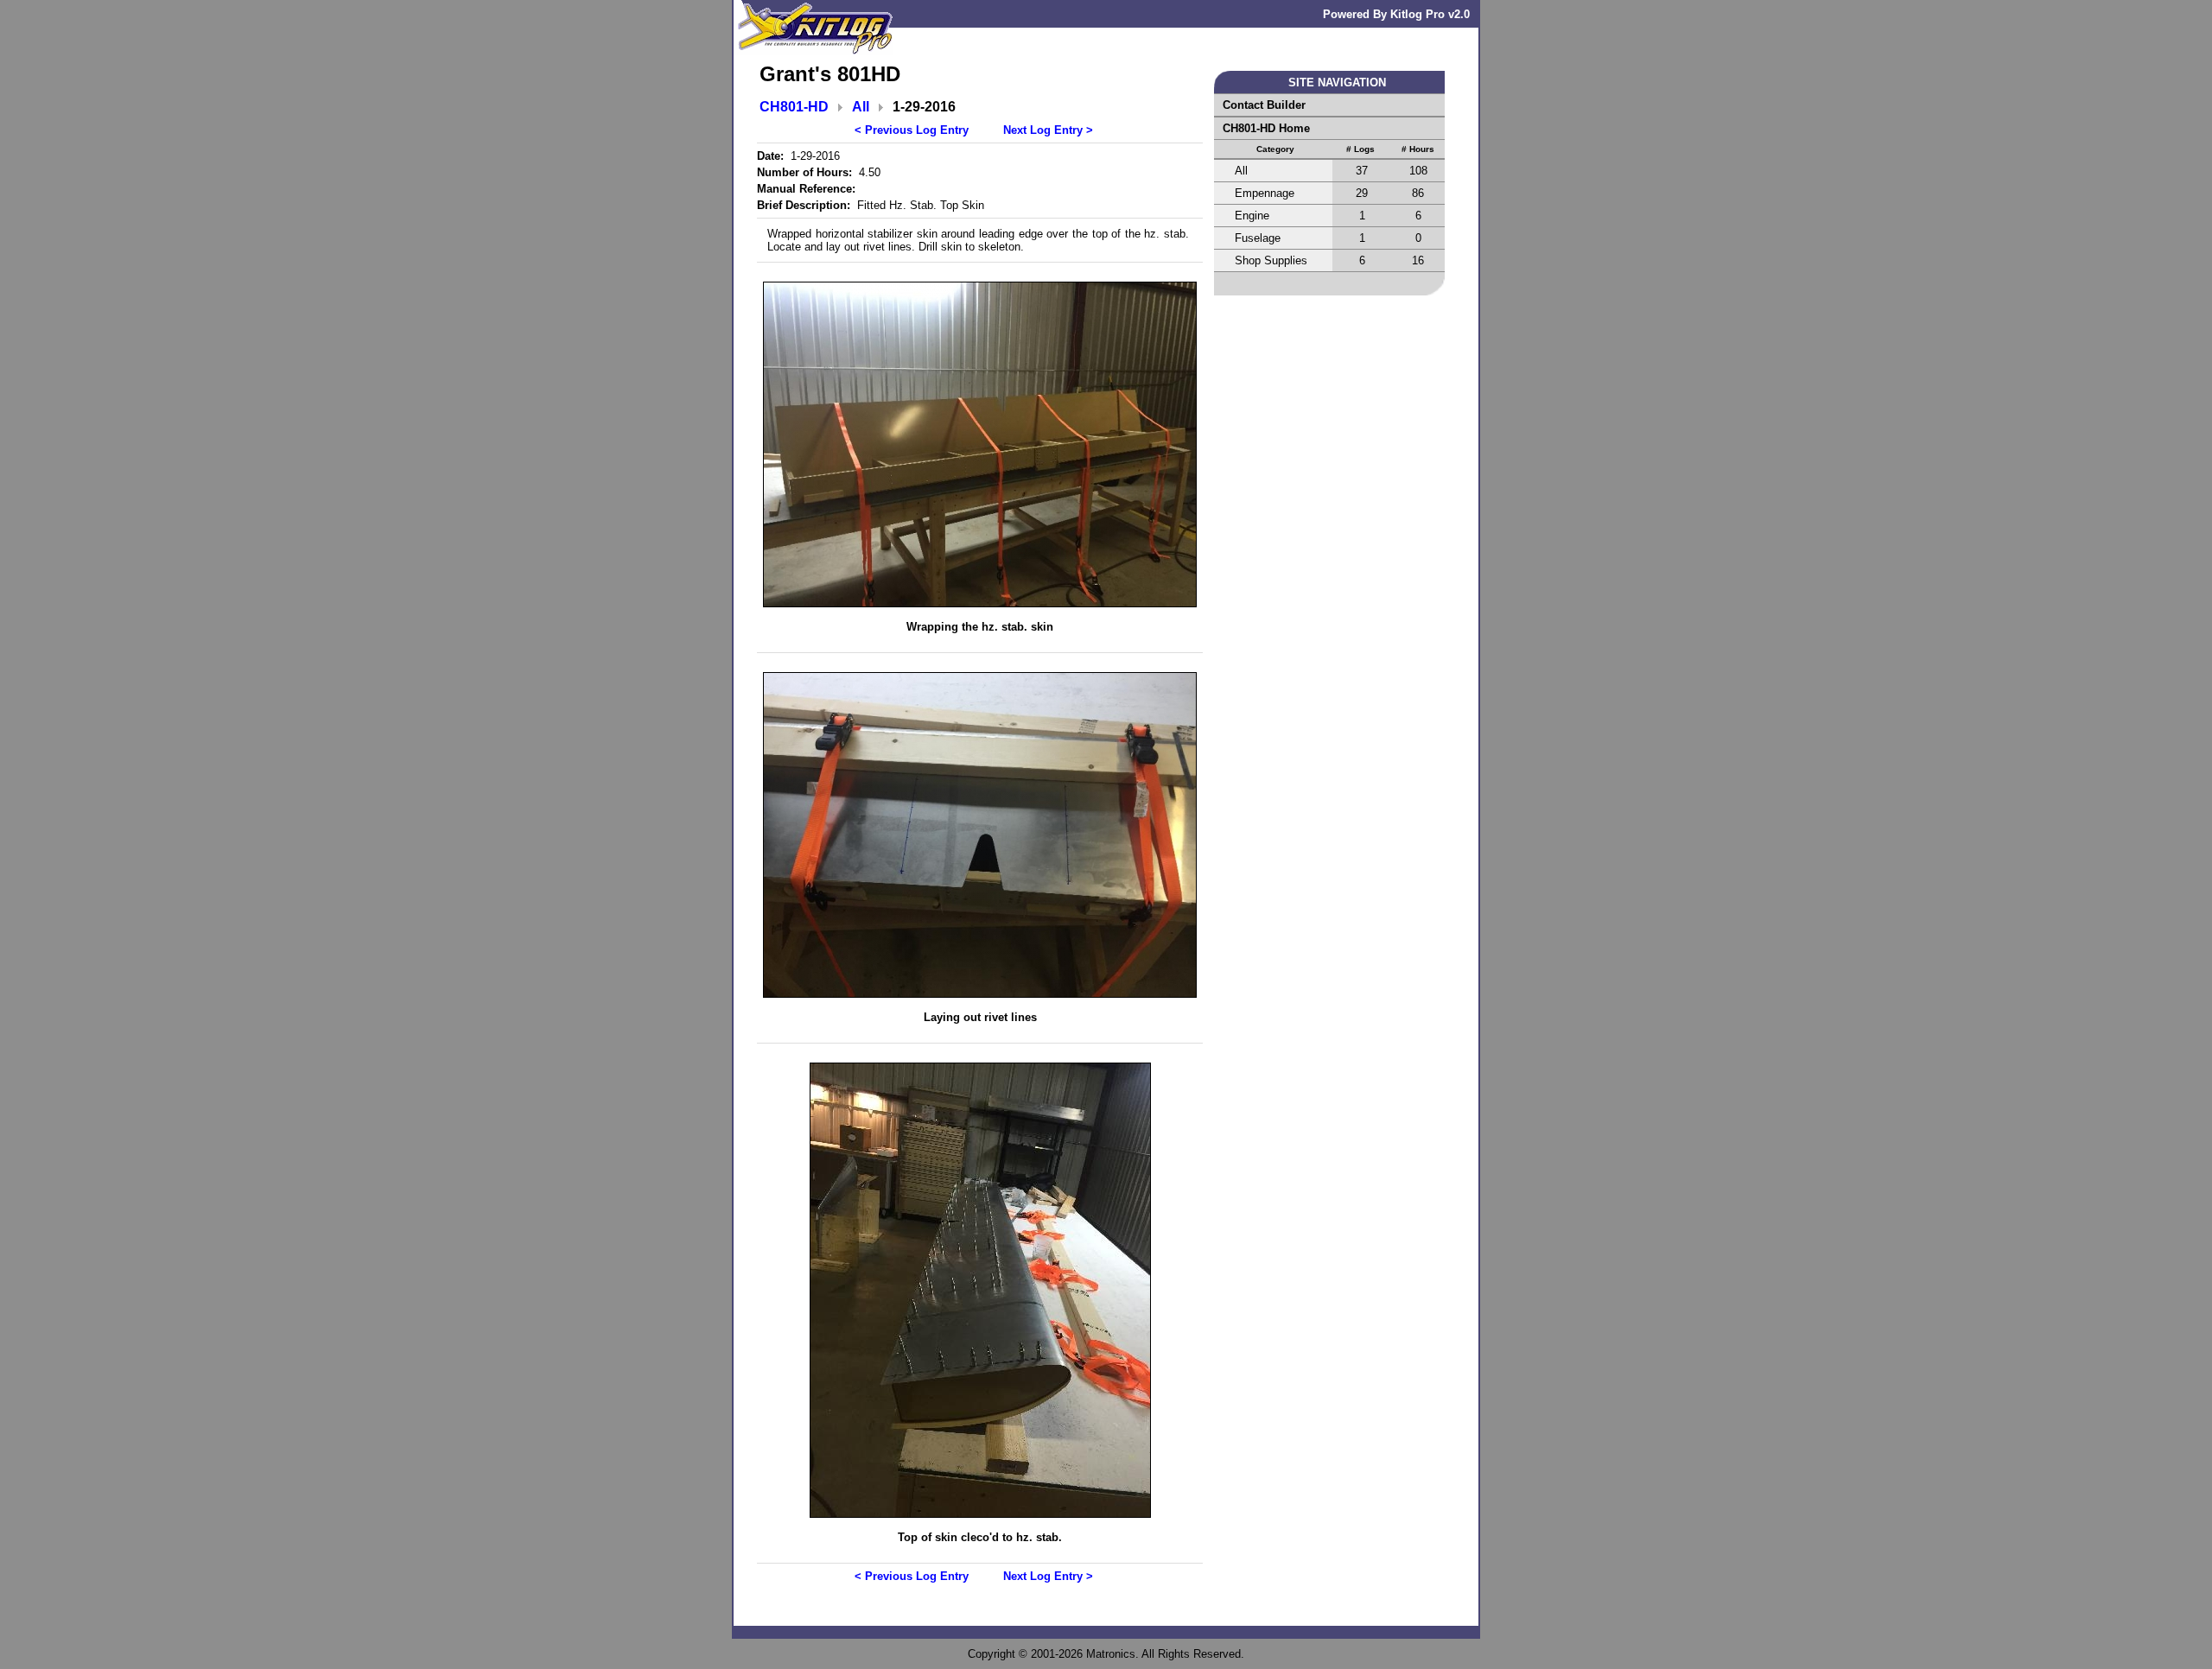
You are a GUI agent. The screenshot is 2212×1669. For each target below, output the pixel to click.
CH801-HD (794, 107)
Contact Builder (1264, 105)
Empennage (1265, 193)
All (861, 107)
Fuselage (1258, 238)
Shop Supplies (1271, 260)
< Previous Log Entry (912, 130)
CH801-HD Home (1266, 128)
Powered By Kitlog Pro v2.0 (1396, 14)
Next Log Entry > (1048, 130)
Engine (1252, 216)
